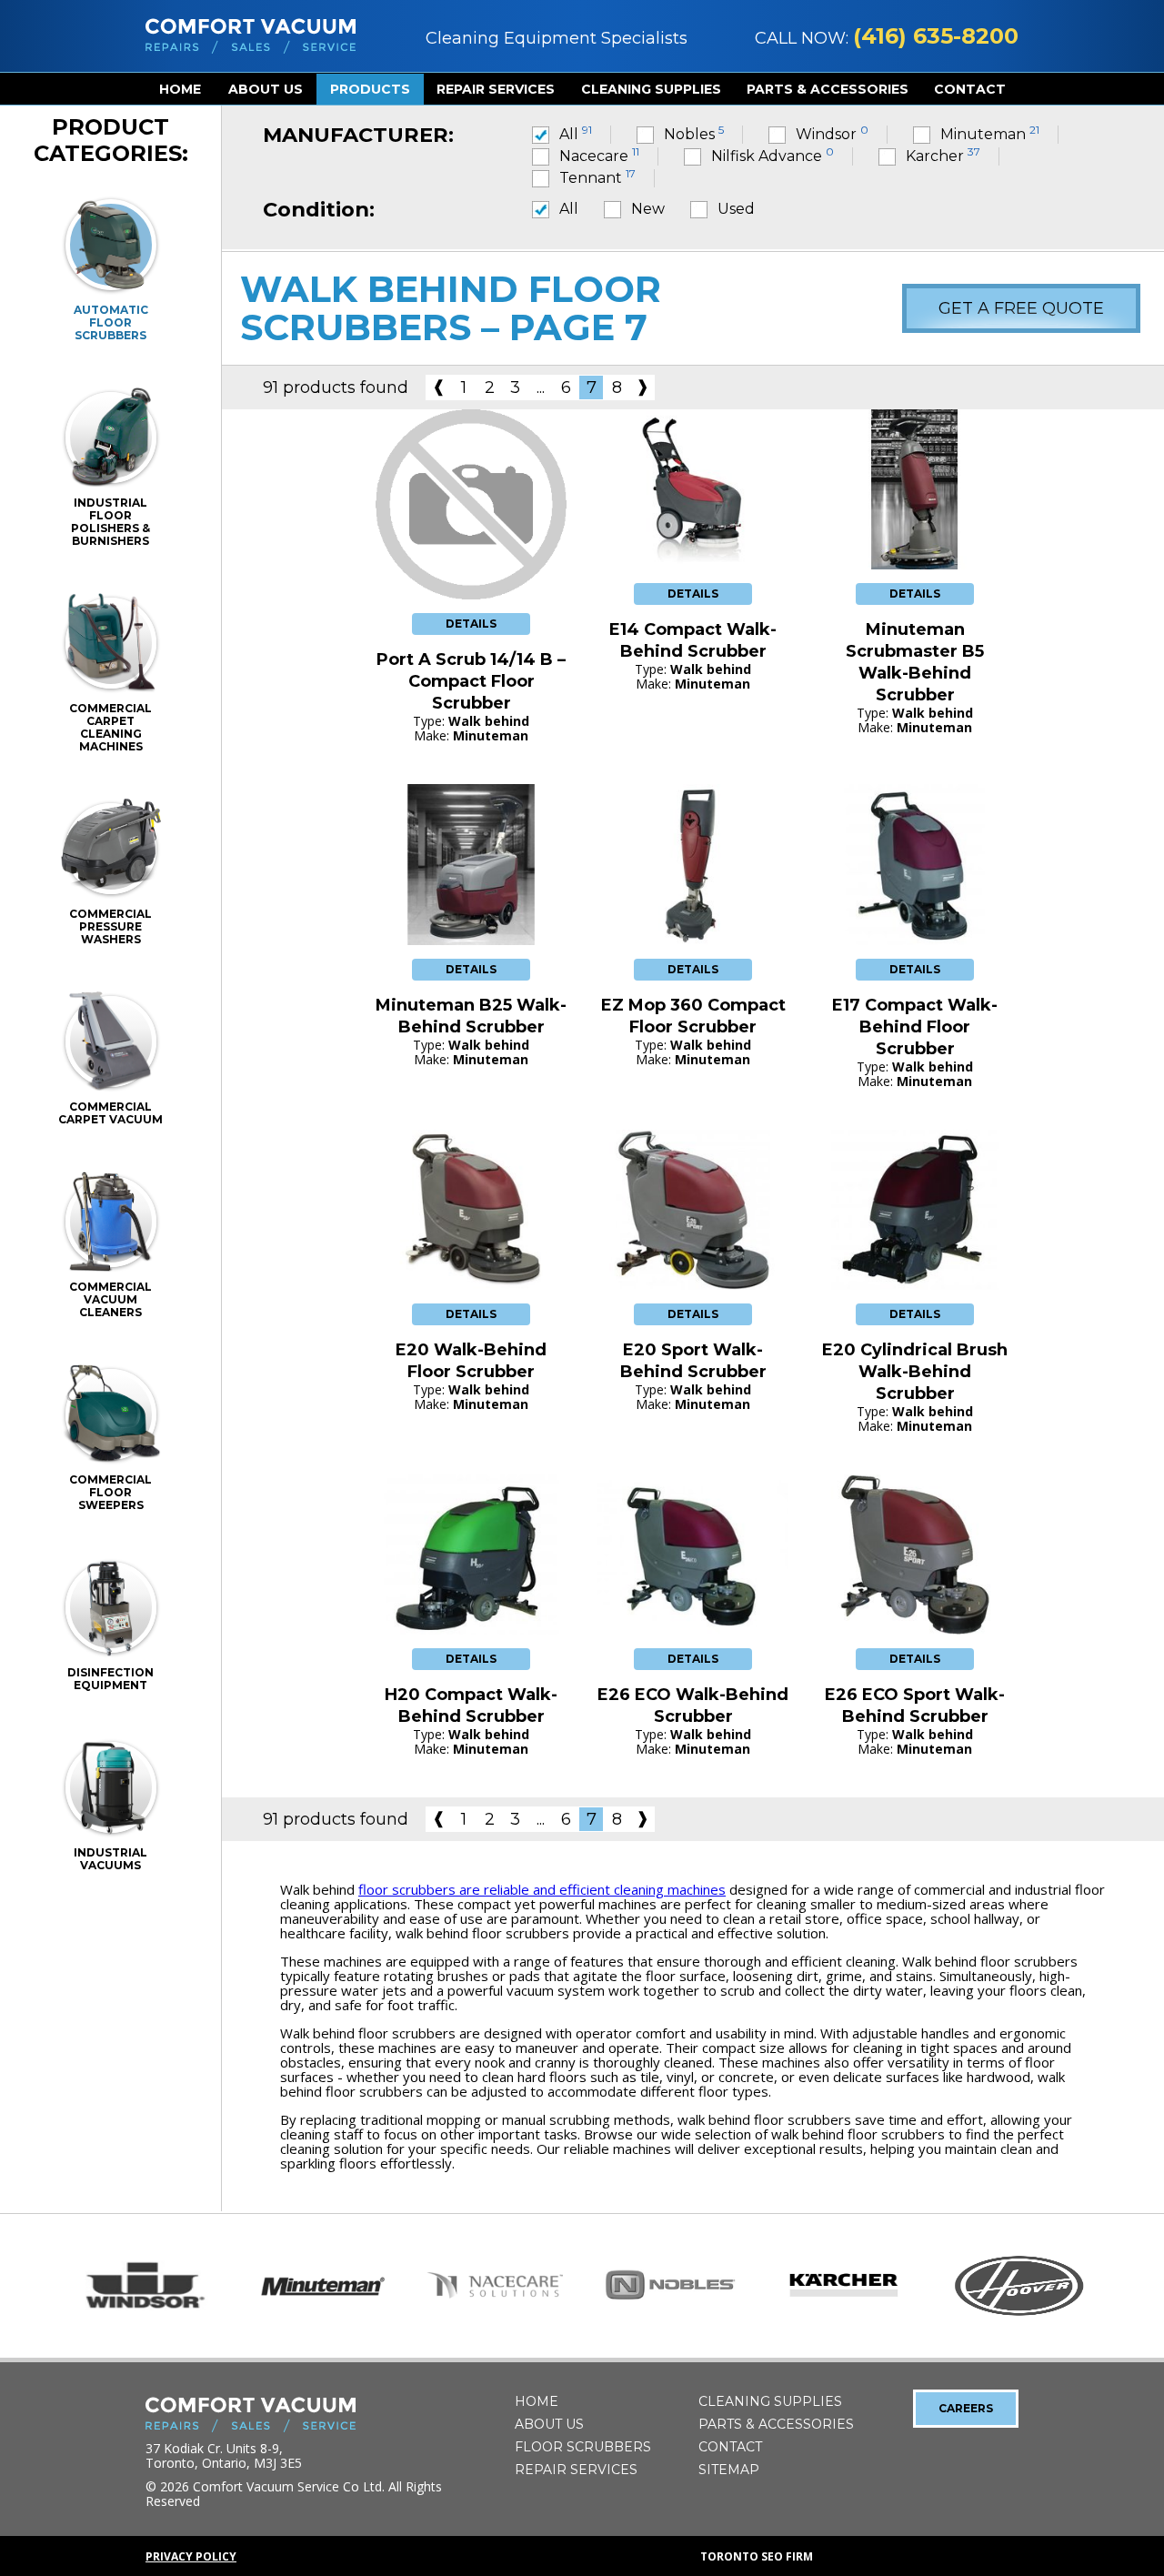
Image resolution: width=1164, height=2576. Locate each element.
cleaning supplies (651, 89)
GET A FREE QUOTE (1021, 308)
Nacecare (599, 156)
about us (266, 89)
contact (970, 89)
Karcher (943, 156)
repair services (496, 89)
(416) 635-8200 (936, 36)
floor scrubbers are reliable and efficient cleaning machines (542, 1889)
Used (736, 209)
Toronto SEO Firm (757, 2556)
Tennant (597, 178)
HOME (180, 89)
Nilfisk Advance (773, 156)
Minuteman (990, 134)
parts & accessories (828, 89)
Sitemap (729, 2470)
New (648, 209)
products (370, 89)
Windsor (832, 134)
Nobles (694, 134)
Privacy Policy (191, 2556)
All (576, 134)
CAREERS (966, 2408)
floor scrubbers (583, 2447)
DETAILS (471, 624)
